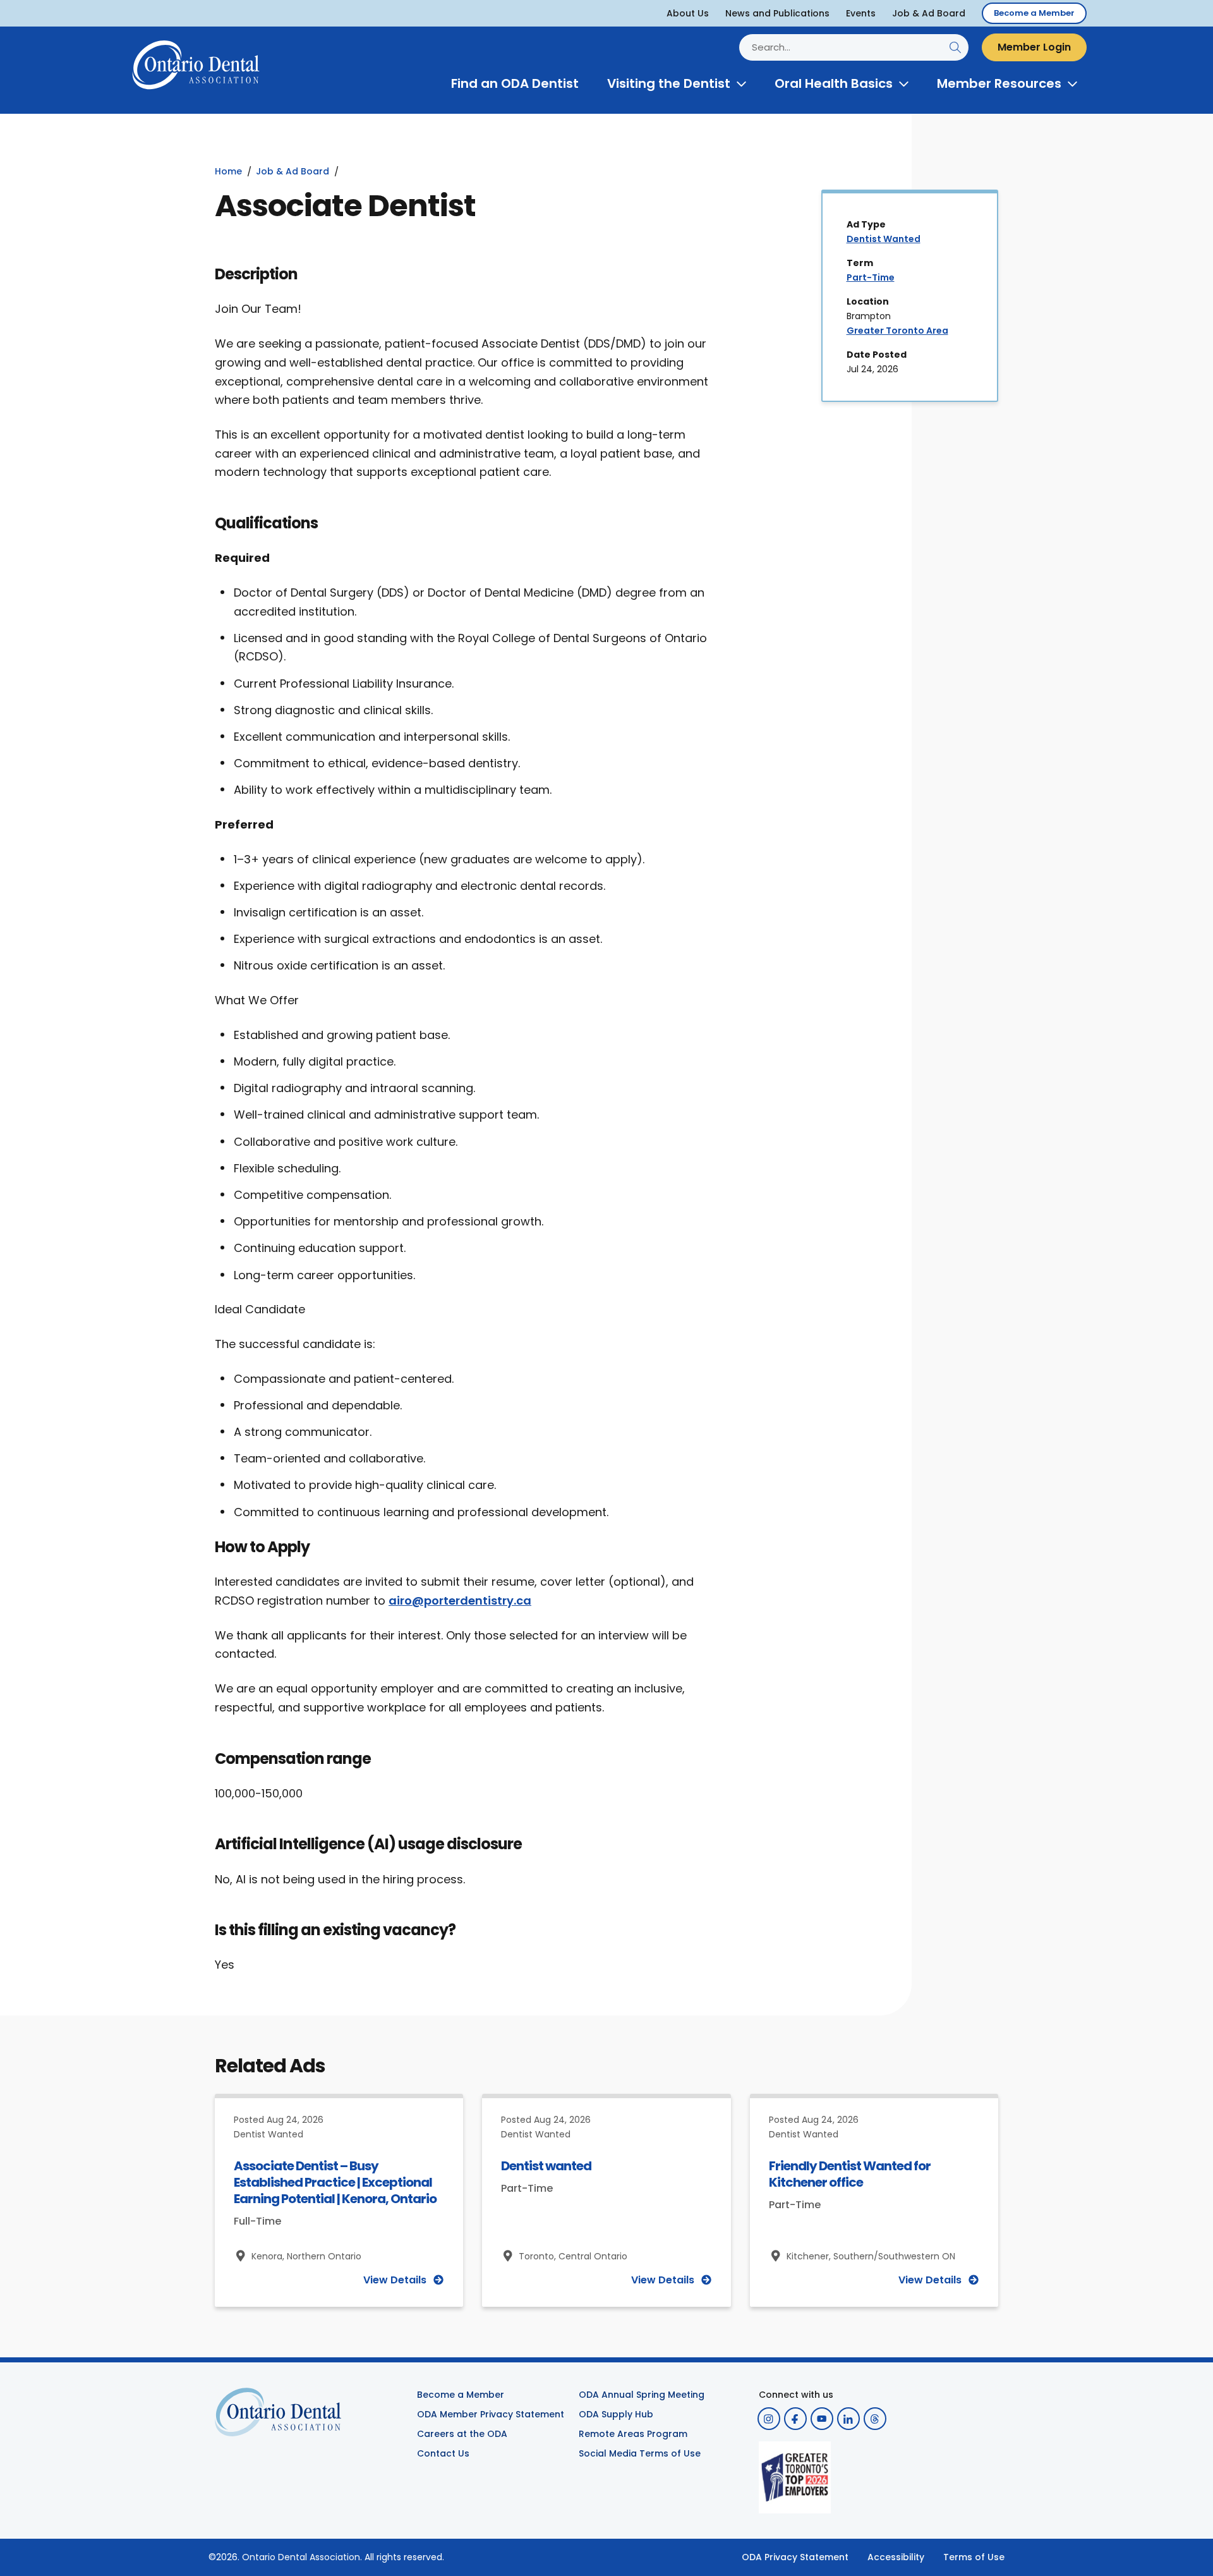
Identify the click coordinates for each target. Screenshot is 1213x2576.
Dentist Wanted (884, 239)
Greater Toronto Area (897, 331)
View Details (395, 2280)
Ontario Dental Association (301, 2557)
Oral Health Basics (834, 83)
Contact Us (443, 2453)
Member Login (1034, 47)
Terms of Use (974, 2557)
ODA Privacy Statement (795, 2557)
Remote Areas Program (633, 2434)
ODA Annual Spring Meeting (642, 2395)
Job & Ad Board (929, 13)
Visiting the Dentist (669, 83)
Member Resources (999, 83)
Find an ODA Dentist (515, 83)
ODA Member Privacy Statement (491, 2414)
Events (861, 13)
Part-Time (871, 277)
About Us (688, 13)
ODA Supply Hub (616, 2414)
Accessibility (896, 2557)
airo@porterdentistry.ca (460, 1601)
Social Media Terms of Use (640, 2453)
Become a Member (1034, 13)
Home (228, 171)
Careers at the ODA (462, 2434)
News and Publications (777, 13)
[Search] (955, 47)
